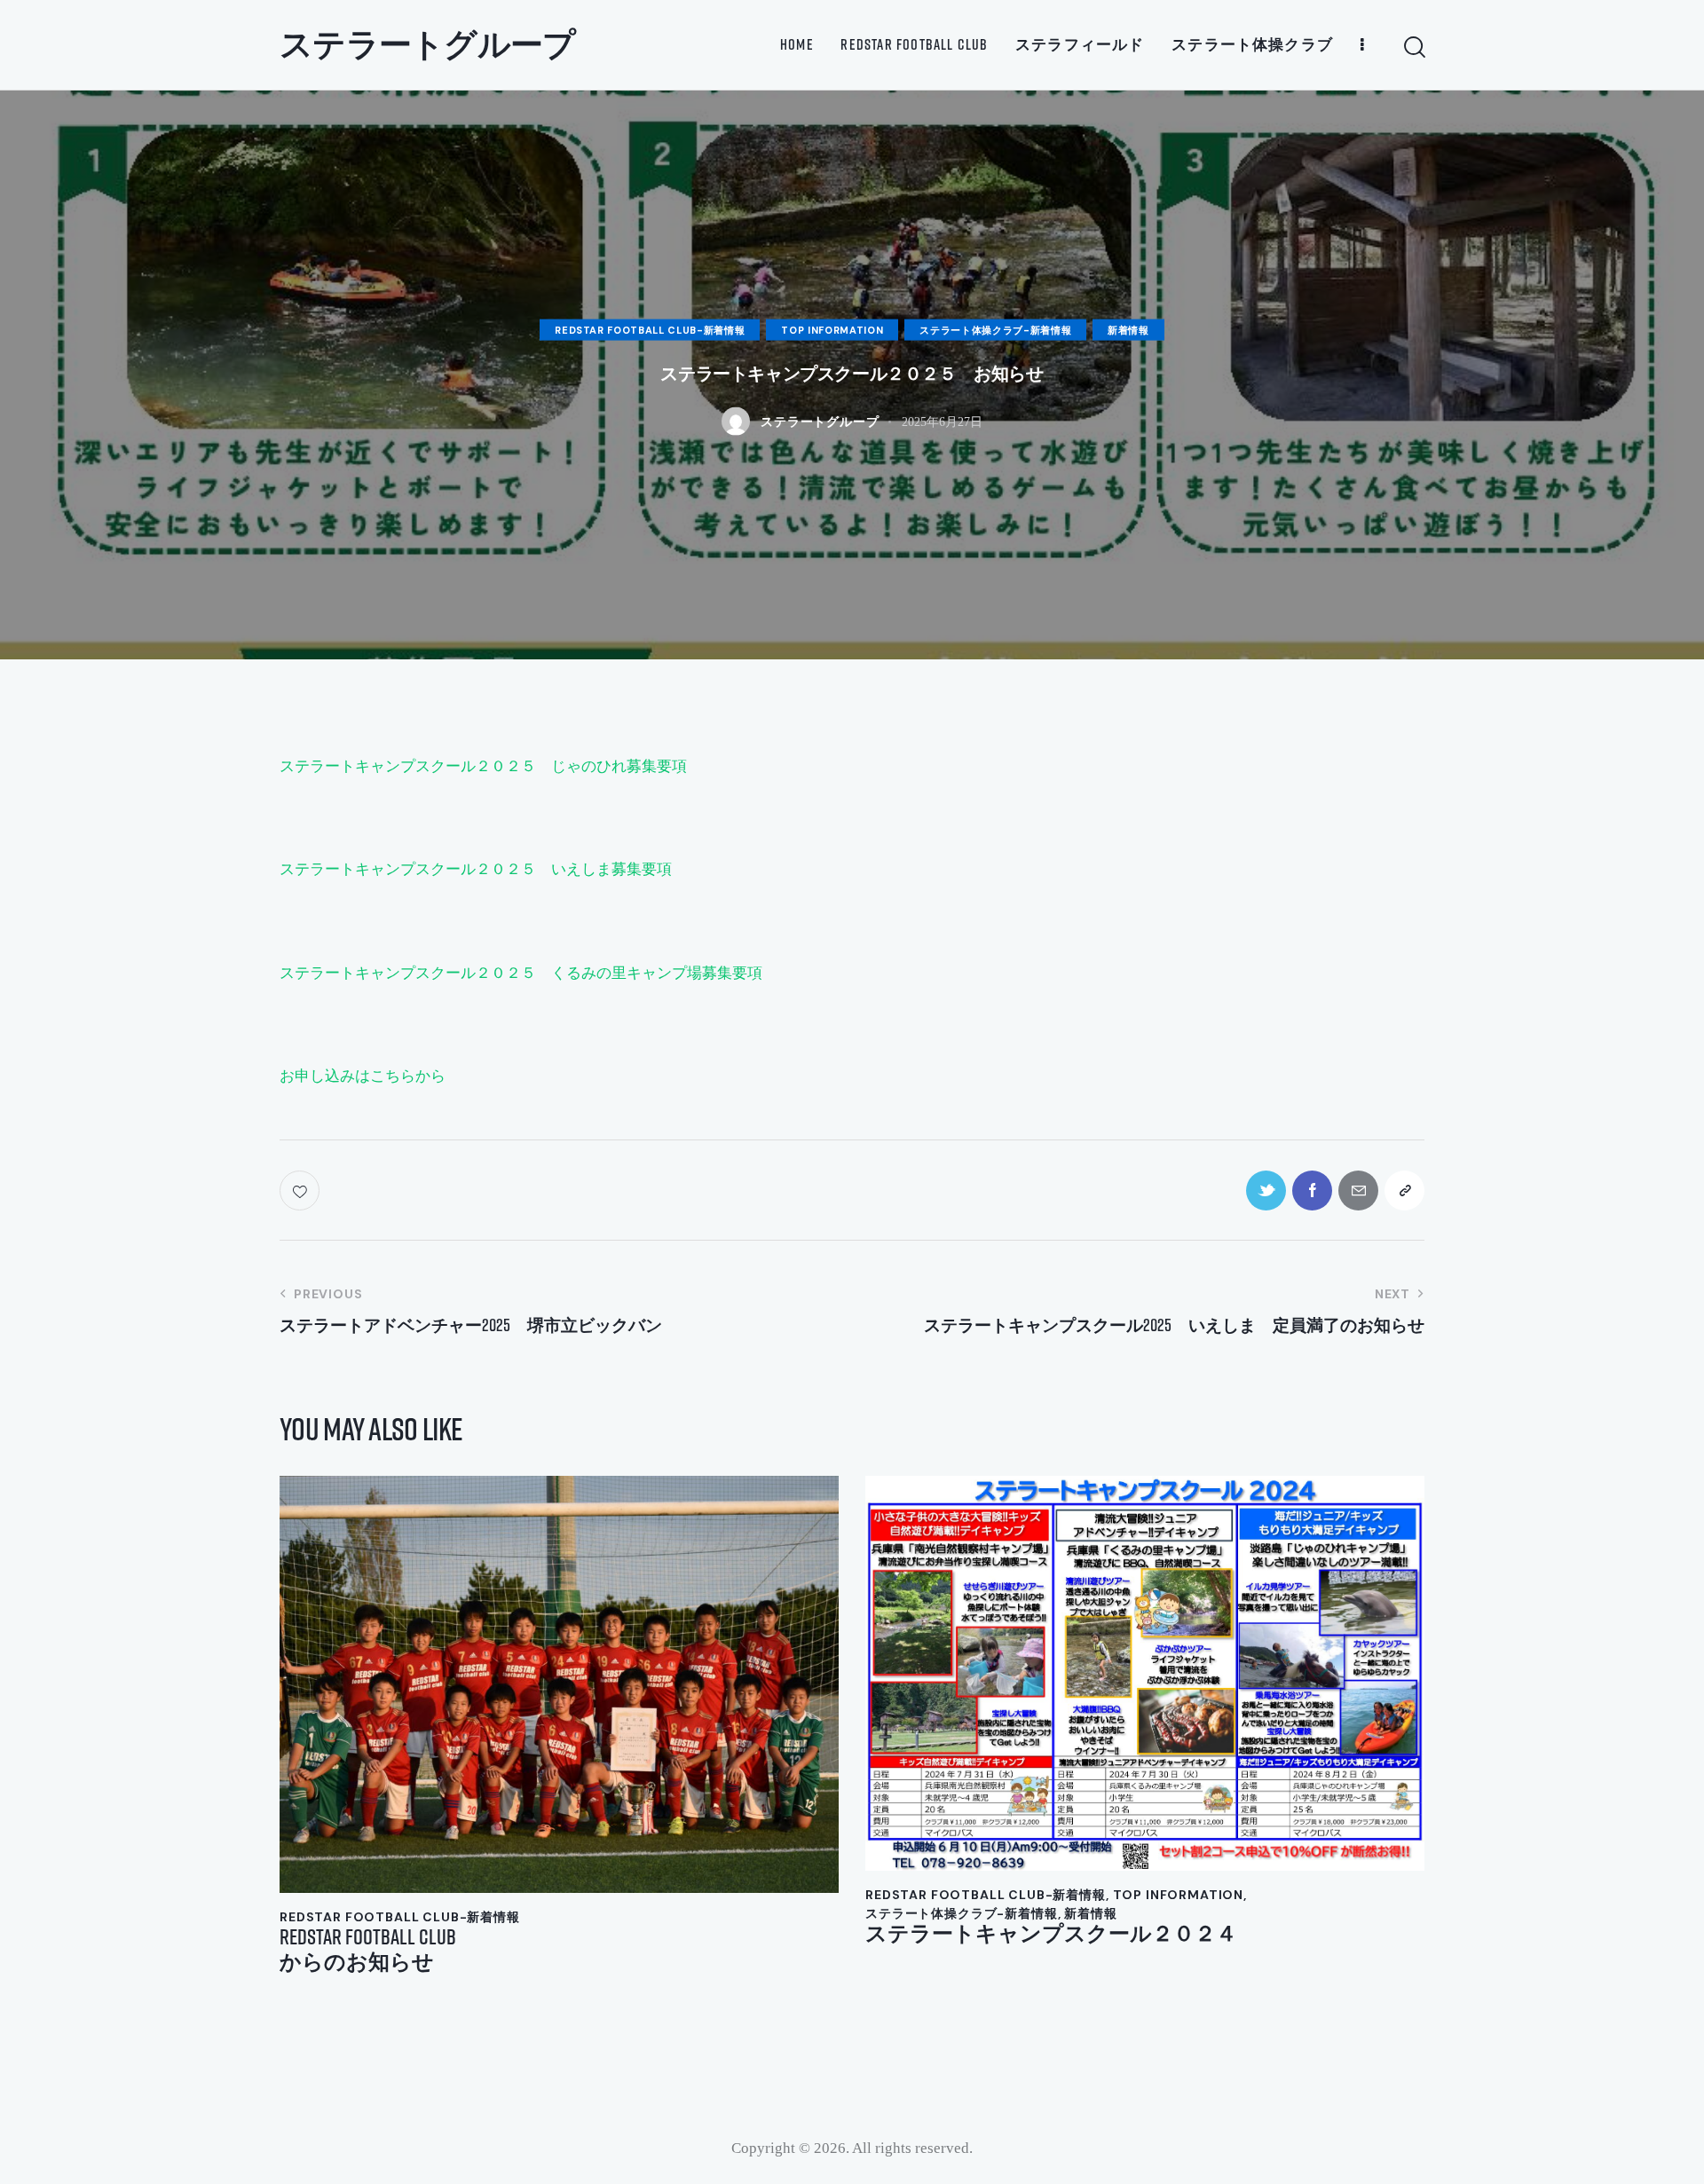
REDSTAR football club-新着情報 (650, 329)
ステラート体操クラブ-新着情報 (995, 329)
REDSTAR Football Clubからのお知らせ (368, 1950)
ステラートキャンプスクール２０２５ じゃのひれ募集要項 (483, 766)
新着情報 (1128, 329)
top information (832, 329)
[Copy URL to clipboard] (1404, 1191)
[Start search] (1413, 47)
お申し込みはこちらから (363, 1076)
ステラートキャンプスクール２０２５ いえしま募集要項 (476, 869)
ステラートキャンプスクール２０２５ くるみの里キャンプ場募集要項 (521, 973)
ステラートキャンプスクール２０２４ (1051, 1933)
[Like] (301, 1191)
